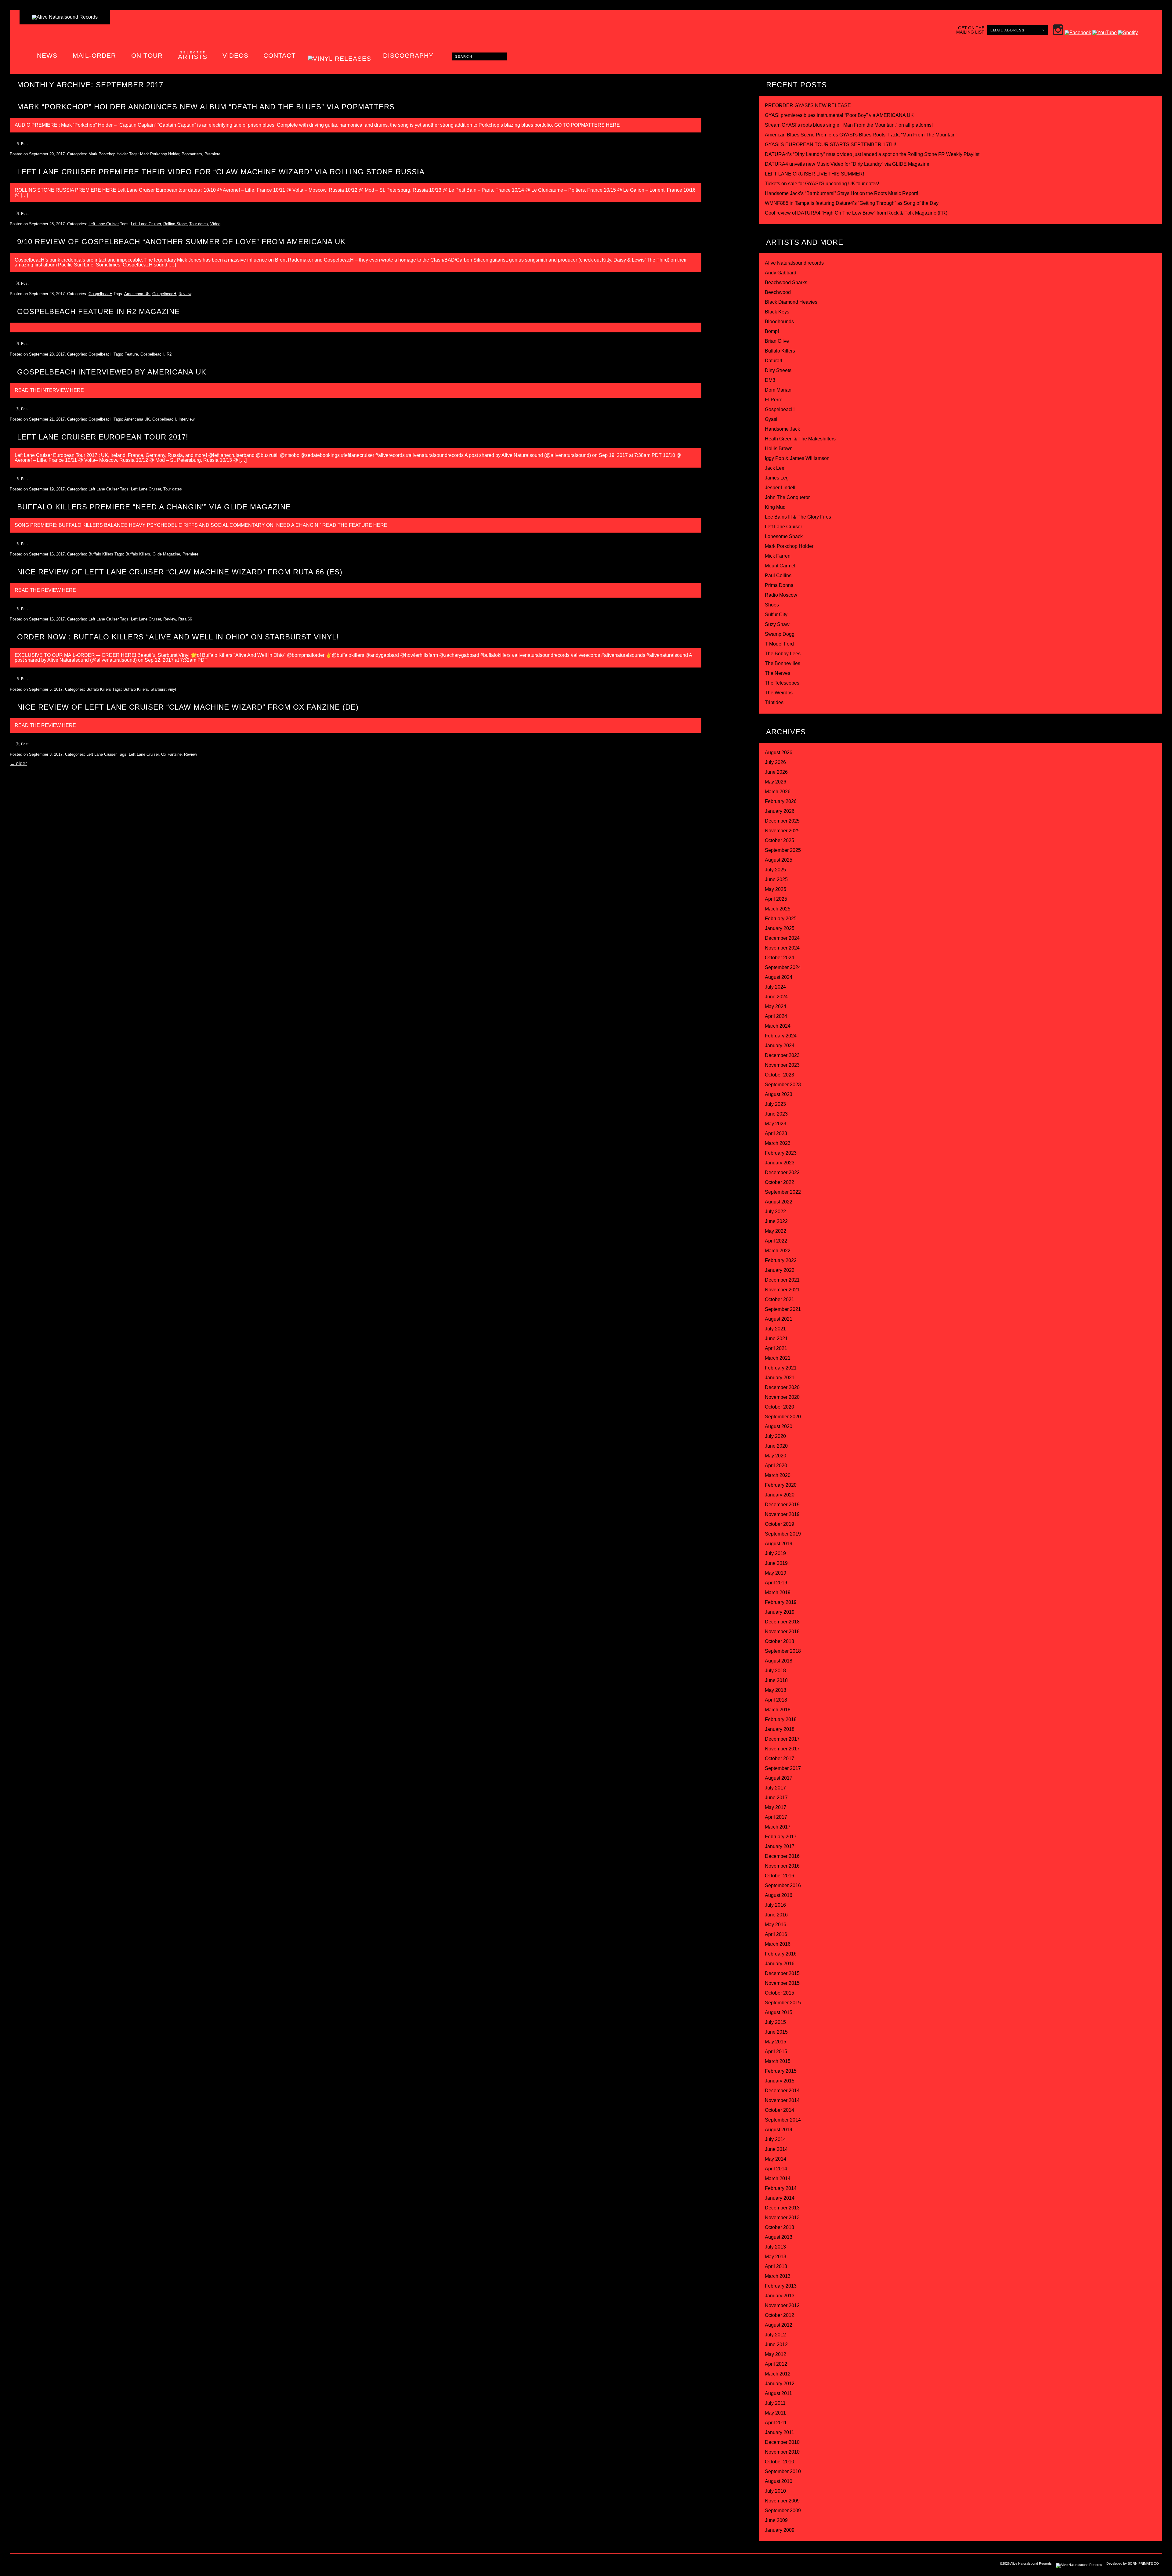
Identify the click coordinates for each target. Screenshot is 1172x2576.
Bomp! (772, 331)
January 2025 (780, 928)
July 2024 (775, 987)
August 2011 (778, 2393)
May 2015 (776, 2042)
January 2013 (780, 2296)
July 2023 (775, 1104)
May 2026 (776, 782)
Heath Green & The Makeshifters (800, 439)
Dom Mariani (779, 390)
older (18, 763)
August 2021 (779, 1319)
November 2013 (782, 2218)
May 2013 (776, 2257)
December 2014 (782, 2091)
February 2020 (781, 1485)
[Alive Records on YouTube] (79, 2565)
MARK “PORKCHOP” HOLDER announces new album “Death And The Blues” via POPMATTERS (206, 107)
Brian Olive (777, 341)
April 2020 (776, 1465)
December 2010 (782, 2442)
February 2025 (781, 919)
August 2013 (779, 2237)
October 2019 (780, 1524)
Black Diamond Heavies (791, 302)
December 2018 (782, 1622)
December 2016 (782, 1856)
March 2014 (778, 2178)
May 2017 (776, 1807)
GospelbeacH (100, 294)
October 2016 (780, 1876)
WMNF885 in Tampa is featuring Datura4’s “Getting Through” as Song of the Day (852, 203)
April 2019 (776, 1583)
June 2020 (776, 1446)
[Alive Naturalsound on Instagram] (29, 2565)
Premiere (212, 154)
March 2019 (778, 1592)
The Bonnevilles (783, 663)
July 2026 (775, 762)
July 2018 (775, 1671)
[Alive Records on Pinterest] (67, 2565)
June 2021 (776, 1339)
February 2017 (781, 1837)
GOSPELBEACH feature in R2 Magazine (98, 311)
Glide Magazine (166, 554)
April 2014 (776, 2169)
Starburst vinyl (163, 689)
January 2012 (780, 2384)
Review (185, 294)
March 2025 (778, 909)
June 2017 (776, 1798)
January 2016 (780, 1964)
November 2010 (782, 2452)
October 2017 (780, 1758)
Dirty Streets (778, 370)
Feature (131, 354)
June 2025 (776, 879)
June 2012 (776, 2344)
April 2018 (776, 1700)
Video (215, 224)
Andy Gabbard (781, 273)
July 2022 (775, 1212)
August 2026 (779, 753)
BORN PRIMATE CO (1143, 2563)
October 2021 (780, 1299)
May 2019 (776, 1573)
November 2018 (782, 1632)
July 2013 (775, 2247)
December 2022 (782, 1172)
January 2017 (780, 1846)
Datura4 (774, 361)
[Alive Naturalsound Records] (65, 17)
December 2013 (782, 2208)
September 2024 (783, 967)
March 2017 (778, 1827)
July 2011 (775, 2403)
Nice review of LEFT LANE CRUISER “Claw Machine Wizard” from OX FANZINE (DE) (188, 707)
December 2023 (782, 1055)
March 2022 (778, 1251)
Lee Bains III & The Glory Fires (798, 517)
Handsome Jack (782, 429)
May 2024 (776, 1006)
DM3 (770, 380)
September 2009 (783, 2511)
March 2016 (778, 1944)
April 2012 (776, 2364)
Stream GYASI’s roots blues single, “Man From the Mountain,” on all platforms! (849, 125)
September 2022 (783, 1192)
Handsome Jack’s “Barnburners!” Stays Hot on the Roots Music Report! (841, 193)
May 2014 (776, 2159)
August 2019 (779, 1544)
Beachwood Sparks (786, 282)
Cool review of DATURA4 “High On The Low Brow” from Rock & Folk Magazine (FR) (856, 213)
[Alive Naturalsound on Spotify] (105, 2565)
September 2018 (783, 1651)
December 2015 (782, 1973)
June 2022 (776, 1221)
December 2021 (782, 1280)
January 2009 (780, 2530)
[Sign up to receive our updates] (16, 2565)
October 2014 (780, 2110)
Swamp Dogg (780, 634)
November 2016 (782, 1866)
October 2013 (780, 2227)
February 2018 (781, 1719)
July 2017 (775, 1788)
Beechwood (778, 292)
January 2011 (780, 2432)
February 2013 (781, 2286)
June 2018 (776, 1680)
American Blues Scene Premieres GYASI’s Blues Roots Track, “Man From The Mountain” (861, 135)
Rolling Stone (175, 224)
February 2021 (781, 1368)
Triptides (774, 702)
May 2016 (776, 1925)
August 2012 (779, 2325)
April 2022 (776, 1241)
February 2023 (781, 1153)
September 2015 (783, 2003)
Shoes (772, 605)
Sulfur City (776, 615)
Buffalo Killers (101, 554)
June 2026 (776, 772)
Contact (280, 55)
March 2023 (778, 1143)
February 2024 (781, 1036)
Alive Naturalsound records (794, 263)
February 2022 (781, 1260)
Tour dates (199, 224)
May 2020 (776, 1456)
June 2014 (776, 2149)
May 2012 (776, 2354)
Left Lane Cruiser (104, 224)
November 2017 (782, 1749)
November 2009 (782, 2501)
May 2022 (776, 1231)
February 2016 (781, 1954)
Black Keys (777, 312)
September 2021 (783, 1309)
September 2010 (783, 2471)
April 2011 (776, 2423)
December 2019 (782, 1505)
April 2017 (776, 1817)
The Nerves (778, 673)
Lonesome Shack (784, 536)
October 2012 (780, 2315)
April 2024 (776, 1016)
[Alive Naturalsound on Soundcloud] (92, 2565)
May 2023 (776, 1124)
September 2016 (783, 1885)
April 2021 (776, 1348)
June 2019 (776, 1563)
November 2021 (782, 1290)
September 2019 (783, 1534)
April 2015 (776, 2051)
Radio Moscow (781, 595)
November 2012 (782, 2305)
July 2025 (775, 870)
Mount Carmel (780, 566)
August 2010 (779, 2481)
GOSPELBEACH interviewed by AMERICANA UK (112, 372)
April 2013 (776, 2266)
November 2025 (782, 831)
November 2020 (782, 1397)
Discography (408, 55)
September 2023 (783, 1085)
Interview (186, 419)
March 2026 (778, 792)
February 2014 (781, 2188)
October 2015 (780, 1993)
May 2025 (776, 889)
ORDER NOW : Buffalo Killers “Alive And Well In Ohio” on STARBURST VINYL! (178, 637)
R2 (169, 354)
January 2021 (780, 1378)
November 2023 (782, 1065)
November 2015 (782, 1983)
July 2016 (775, 1905)
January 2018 (780, 1729)
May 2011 (775, 2413)
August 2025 (779, 860)
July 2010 (775, 2491)
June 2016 (776, 1915)
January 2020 (780, 1495)
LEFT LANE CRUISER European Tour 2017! (103, 437)
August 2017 (779, 1778)
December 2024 (782, 938)
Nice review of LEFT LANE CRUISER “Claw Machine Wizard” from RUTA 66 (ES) (180, 572)
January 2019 (780, 1612)
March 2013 (778, 2276)
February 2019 (781, 1602)
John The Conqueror (787, 497)
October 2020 (780, 1407)
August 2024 (779, 977)
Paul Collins (778, 575)
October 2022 (780, 1182)
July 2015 (775, 2022)
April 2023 (776, 1133)
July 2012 (775, 2335)
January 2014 (780, 2198)
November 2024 (782, 948)
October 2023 (780, 1075)
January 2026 (780, 811)
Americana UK (137, 294)
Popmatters (192, 154)
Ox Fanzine (171, 754)
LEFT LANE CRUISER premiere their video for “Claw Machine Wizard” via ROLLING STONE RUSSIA (221, 172)
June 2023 (776, 1114)
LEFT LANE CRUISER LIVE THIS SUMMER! (814, 174)
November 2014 (782, 2100)
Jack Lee (775, 468)
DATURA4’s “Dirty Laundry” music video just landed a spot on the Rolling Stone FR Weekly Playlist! (873, 154)
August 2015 (779, 2012)
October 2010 (780, 2462)
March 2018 (778, 1710)
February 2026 (781, 801)
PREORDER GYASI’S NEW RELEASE (808, 105)
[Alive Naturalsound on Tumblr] (54, 2565)
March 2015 (778, 2061)
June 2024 (776, 997)
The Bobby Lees (783, 654)
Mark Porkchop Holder (108, 154)
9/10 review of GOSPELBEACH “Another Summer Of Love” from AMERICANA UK (181, 242)
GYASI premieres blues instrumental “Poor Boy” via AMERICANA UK (839, 115)
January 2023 (780, 1163)
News (47, 55)
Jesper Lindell (780, 488)
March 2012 (778, 2374)
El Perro (774, 400)
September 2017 (783, 1768)
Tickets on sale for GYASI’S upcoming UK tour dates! (822, 184)
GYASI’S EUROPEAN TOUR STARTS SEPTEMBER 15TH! (830, 145)
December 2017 (782, 1739)
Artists (193, 55)
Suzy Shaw (777, 624)
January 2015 (780, 2081)
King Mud (775, 507)
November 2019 (782, 1514)
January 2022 (780, 1270)
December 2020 (782, 1387)
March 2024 (778, 1026)
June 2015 (776, 2032)
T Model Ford (779, 644)
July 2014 (775, 2139)
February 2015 (781, 2071)
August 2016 (779, 1895)
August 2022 (779, 1202)
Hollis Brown (779, 449)
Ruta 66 (185, 619)
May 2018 (776, 1690)
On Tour (147, 55)
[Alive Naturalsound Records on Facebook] (41, 2565)
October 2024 (780, 958)
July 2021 (775, 1329)
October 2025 (780, 840)
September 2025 (783, 850)
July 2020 (775, 1436)
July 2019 (775, 1553)
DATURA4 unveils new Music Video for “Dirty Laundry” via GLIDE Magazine (847, 164)
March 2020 (778, 1475)
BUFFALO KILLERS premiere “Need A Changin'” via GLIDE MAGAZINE (154, 507)
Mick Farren (778, 556)
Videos (235, 55)
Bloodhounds (779, 322)
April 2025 (776, 899)
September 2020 (783, 1417)
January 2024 (780, 1046)
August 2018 (779, 1661)
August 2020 (779, 1426)
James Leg (777, 478)
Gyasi (771, 419)
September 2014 (783, 2120)
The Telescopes (782, 683)
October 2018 (780, 1641)
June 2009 (776, 2520)
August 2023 (779, 1094)
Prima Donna (779, 585)
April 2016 (776, 1934)
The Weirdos (779, 693)
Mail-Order (94, 55)
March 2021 (778, 1358)
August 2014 (779, 2130)
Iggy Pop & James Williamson (797, 458)
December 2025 (782, 821)
